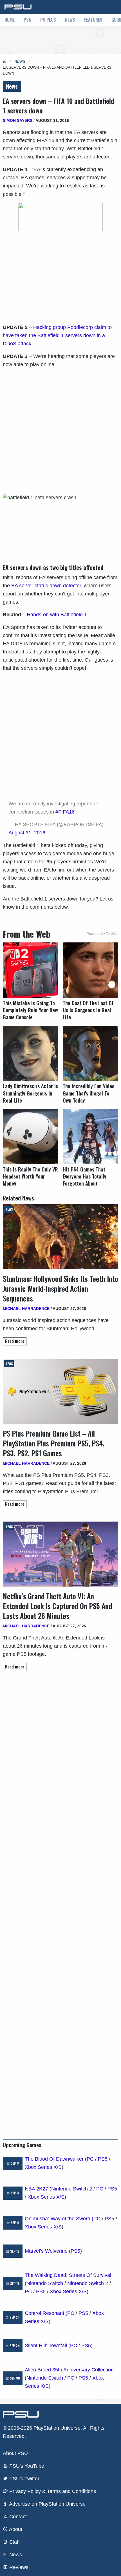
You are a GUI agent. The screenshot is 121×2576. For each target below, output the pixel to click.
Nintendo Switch (45, 2283)
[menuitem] (10, 20)
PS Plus (48, 20)
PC (90, 2159)
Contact (17, 2517)
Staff (14, 2542)
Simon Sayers (18, 120)
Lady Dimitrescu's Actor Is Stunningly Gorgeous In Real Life (30, 1093)
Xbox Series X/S (43, 2167)
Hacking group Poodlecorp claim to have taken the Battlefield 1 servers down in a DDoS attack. (57, 335)
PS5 (27, 20)
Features (93, 20)
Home (10, 20)
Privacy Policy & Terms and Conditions (52, 2491)
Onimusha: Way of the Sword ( (59, 2219)
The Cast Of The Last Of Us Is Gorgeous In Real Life (88, 1010)
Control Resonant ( (46, 2313)
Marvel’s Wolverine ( (48, 2251)
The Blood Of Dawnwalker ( (56, 2159)
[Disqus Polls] (60, 1755)
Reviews (18, 2567)
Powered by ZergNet (102, 934)
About (15, 2529)
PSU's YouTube (26, 2466)
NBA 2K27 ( (38, 2189)
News (70, 20)
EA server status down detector (46, 586)
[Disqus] (60, 1902)
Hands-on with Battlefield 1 (57, 615)
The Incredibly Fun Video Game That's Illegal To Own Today (89, 1093)
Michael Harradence (26, 1309)
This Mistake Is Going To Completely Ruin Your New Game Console (30, 1010)
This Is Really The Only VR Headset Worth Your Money (30, 1176)
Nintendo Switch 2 (72, 2189)
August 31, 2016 (27, 833)
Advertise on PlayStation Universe (47, 2504)
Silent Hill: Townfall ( (47, 2346)
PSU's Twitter (24, 2479)
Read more (15, 1341)
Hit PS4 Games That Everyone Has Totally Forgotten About (85, 1176)
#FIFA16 (65, 812)
